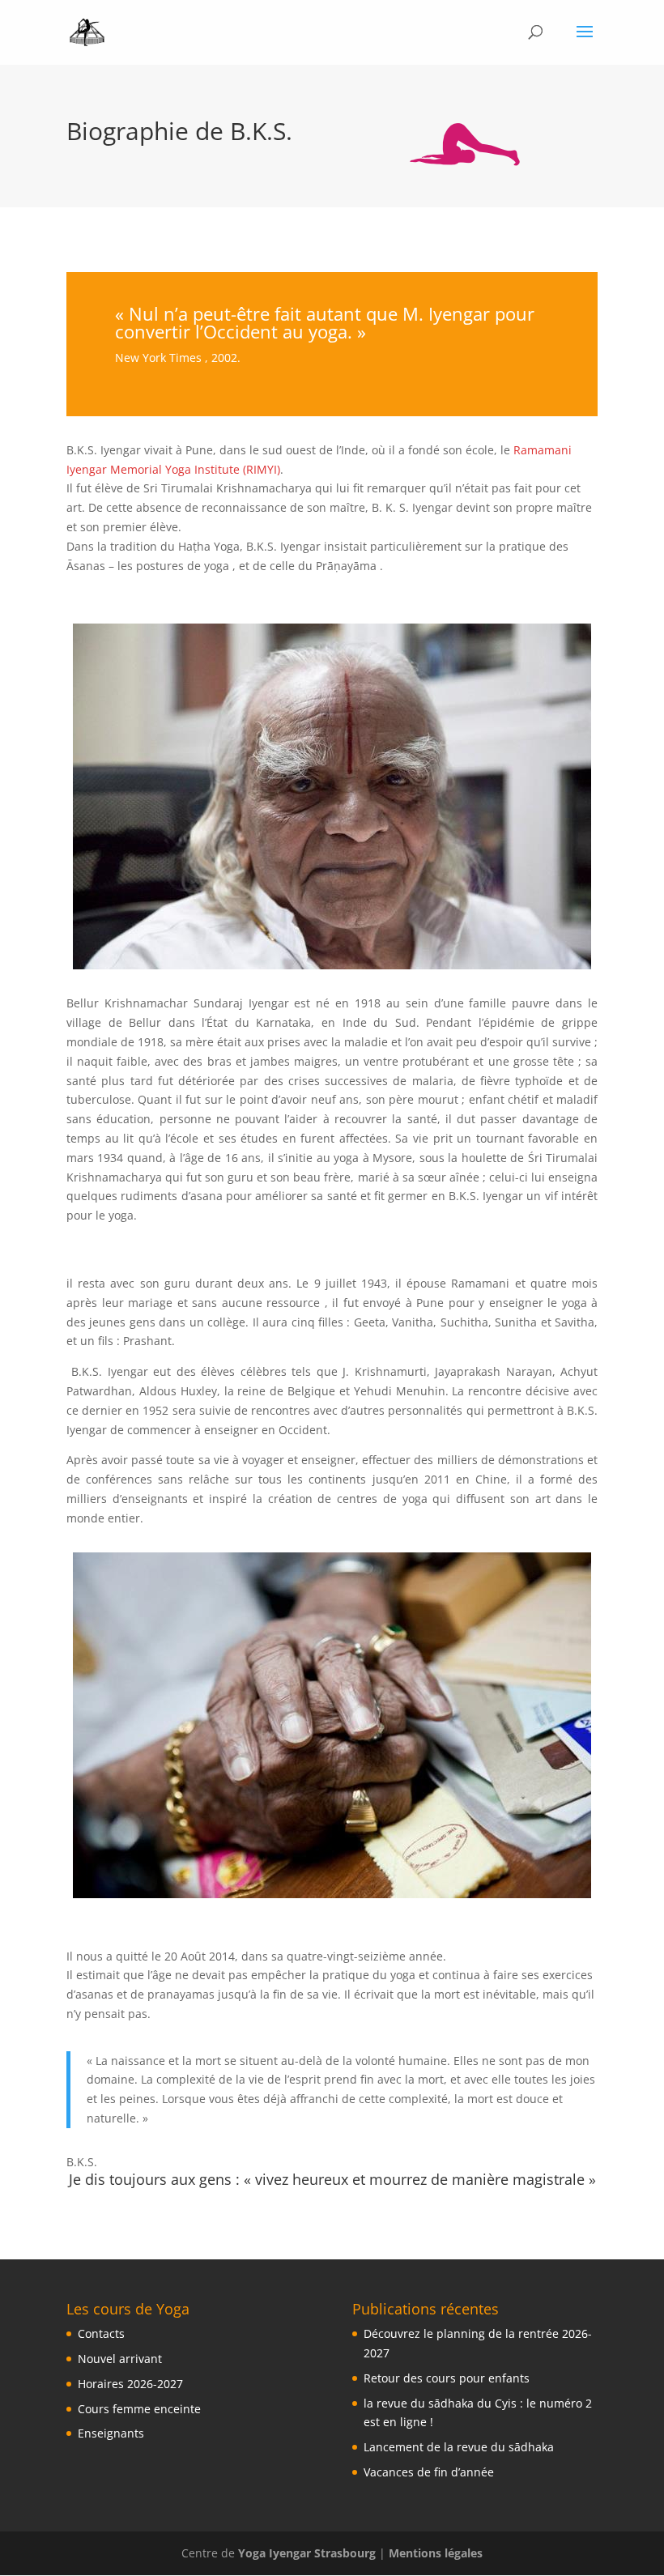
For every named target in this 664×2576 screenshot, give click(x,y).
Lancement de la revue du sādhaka (459, 2447)
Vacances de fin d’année (429, 2472)
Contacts (101, 2333)
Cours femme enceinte (139, 2409)
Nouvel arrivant (120, 2359)
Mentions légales (436, 2553)
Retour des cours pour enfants (447, 2378)
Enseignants (111, 2433)
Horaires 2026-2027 (130, 2384)
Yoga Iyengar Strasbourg (307, 2553)
